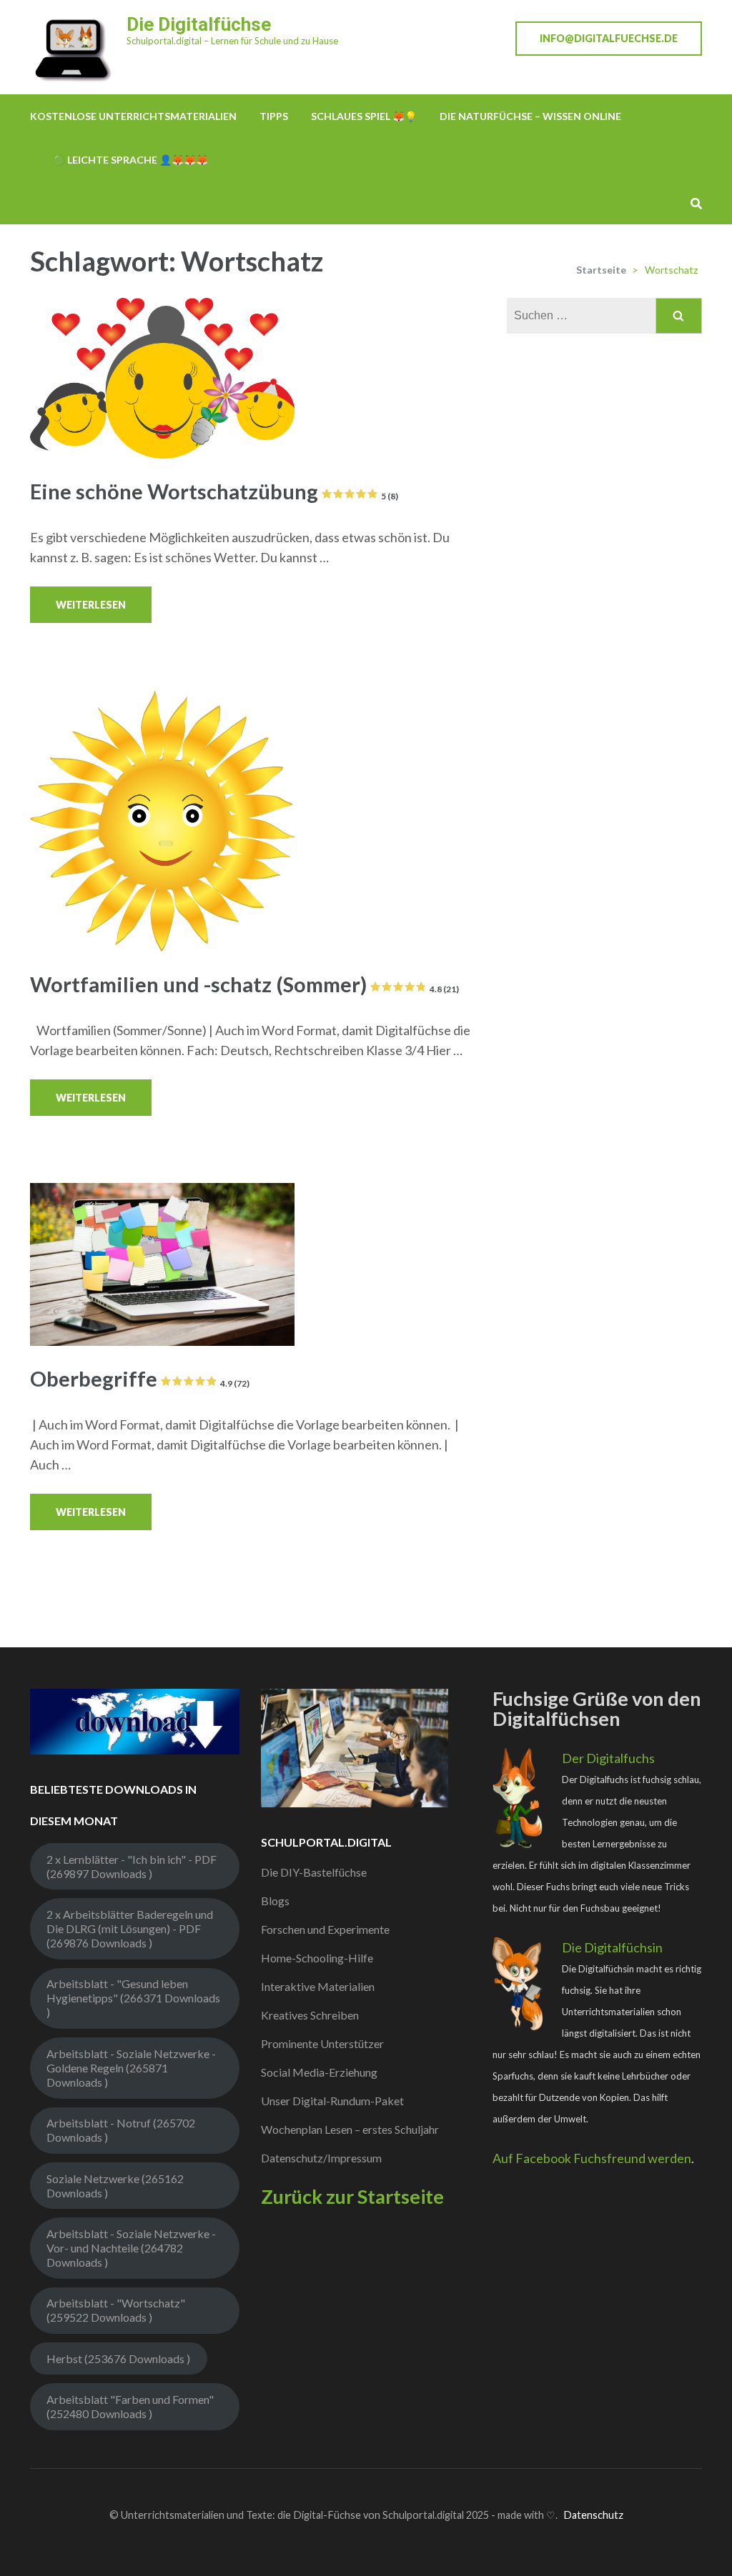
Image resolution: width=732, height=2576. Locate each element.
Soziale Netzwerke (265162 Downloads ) (115, 2186)
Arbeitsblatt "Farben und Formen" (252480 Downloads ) (130, 2406)
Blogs (275, 1901)
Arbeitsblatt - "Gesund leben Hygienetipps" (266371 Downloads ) (133, 1998)
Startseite (601, 270)
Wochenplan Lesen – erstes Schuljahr (350, 2129)
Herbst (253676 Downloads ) (118, 2358)
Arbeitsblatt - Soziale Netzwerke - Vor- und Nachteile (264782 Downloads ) (131, 2248)
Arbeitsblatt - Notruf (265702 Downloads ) (121, 2130)
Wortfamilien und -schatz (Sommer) (244, 984)
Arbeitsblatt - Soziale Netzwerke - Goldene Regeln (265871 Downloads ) (131, 2068)
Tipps (274, 116)
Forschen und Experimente (325, 1929)
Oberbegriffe (140, 1378)
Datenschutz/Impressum (321, 2158)
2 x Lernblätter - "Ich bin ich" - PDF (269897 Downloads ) (132, 1866)
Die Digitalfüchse (199, 24)
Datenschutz (593, 2515)
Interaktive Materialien (318, 1986)
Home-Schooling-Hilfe (317, 1958)
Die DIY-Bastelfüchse (314, 1872)
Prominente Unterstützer (322, 2043)
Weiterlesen (91, 605)
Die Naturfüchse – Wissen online (530, 116)
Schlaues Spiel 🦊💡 (364, 116)
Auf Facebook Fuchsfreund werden (592, 2158)
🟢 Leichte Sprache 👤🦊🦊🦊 (130, 160)
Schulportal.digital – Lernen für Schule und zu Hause (232, 41)
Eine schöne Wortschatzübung (214, 491)
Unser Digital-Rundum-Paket (332, 2101)
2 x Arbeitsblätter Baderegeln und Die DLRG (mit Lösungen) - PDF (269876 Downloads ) (130, 1928)
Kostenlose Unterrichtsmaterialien (133, 116)
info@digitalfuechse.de (609, 38)
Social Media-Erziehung (319, 2072)
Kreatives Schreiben (310, 2015)
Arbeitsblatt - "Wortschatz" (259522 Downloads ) (116, 2310)
